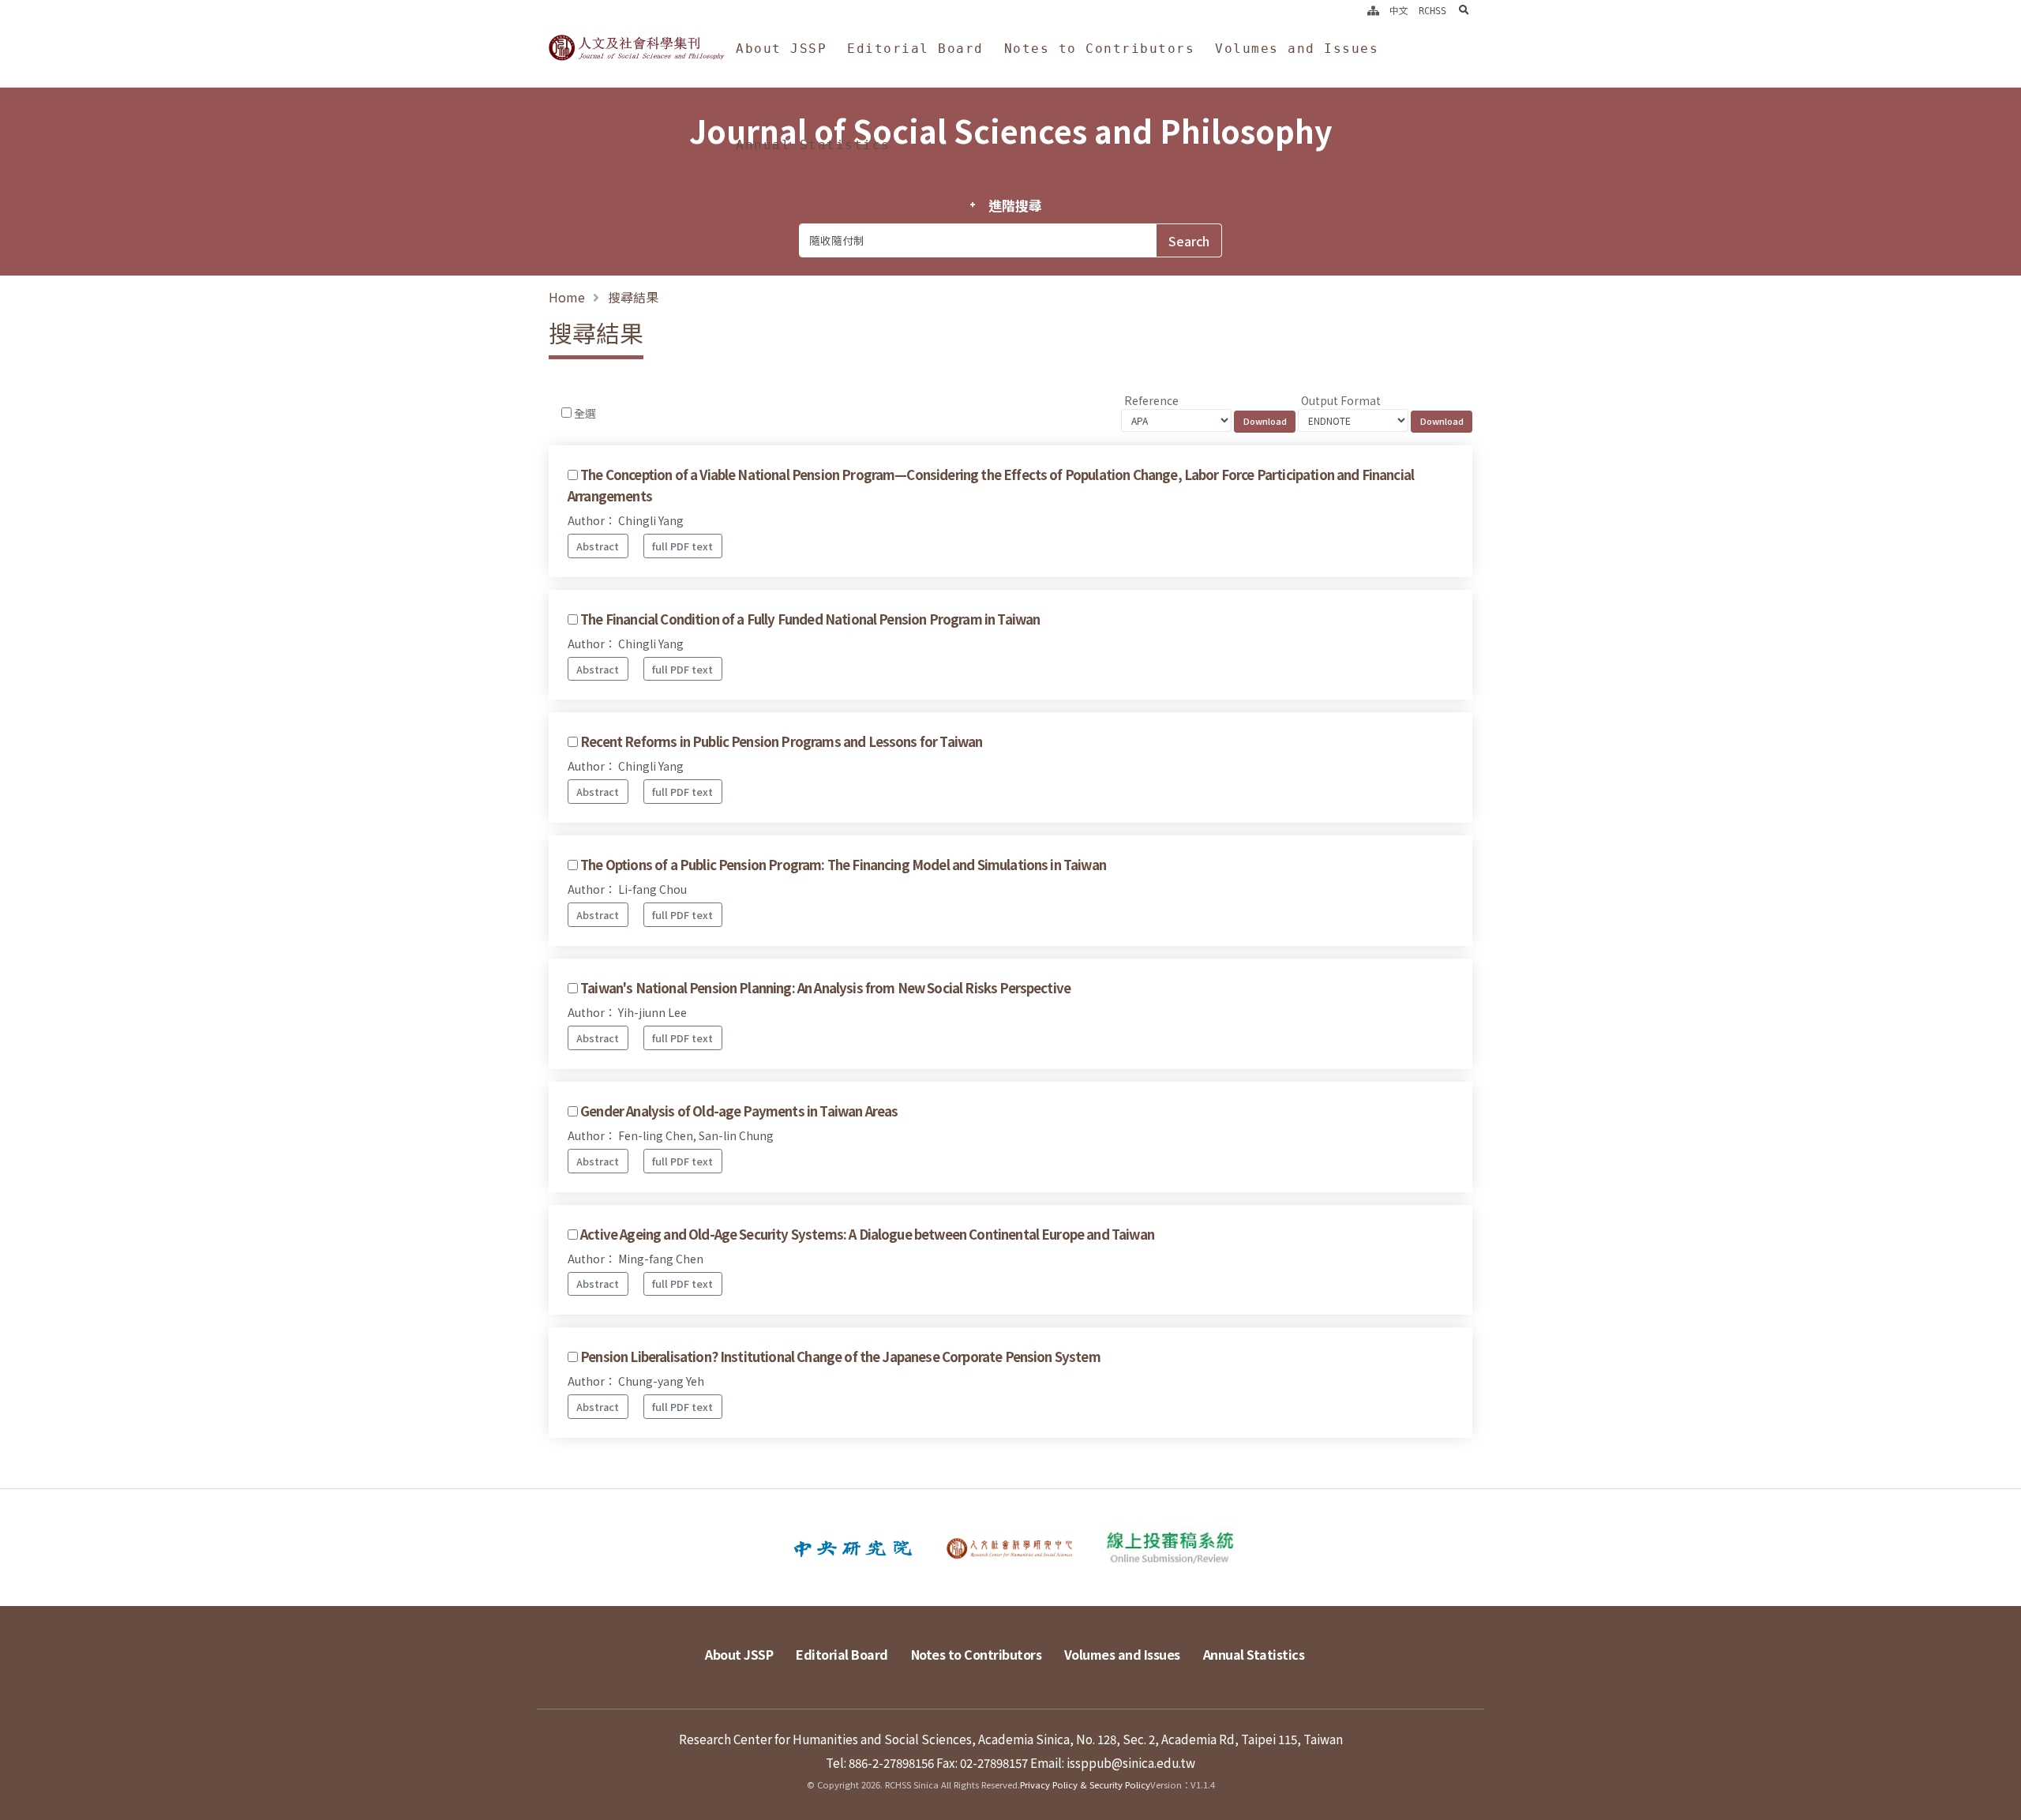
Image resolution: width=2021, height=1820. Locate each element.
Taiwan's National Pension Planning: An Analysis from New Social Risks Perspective (825, 988)
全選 (585, 413)
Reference (1151, 400)
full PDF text (682, 546)
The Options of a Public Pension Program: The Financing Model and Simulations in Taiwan (843, 865)
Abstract (598, 546)
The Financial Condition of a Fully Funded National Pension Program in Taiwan (810, 619)
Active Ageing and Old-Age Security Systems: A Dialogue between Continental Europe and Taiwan (867, 1234)
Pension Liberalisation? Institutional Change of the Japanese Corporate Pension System (840, 1357)
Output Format (1341, 400)
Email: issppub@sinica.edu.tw (1113, 1762)
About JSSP (781, 49)
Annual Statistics (813, 145)
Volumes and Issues (1297, 49)
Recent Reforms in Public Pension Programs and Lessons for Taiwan (781, 741)
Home (567, 297)
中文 (1399, 11)
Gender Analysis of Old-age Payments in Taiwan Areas (739, 1111)
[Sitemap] (1373, 11)
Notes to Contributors (1100, 49)
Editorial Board (915, 49)
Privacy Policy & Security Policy (1085, 1784)
